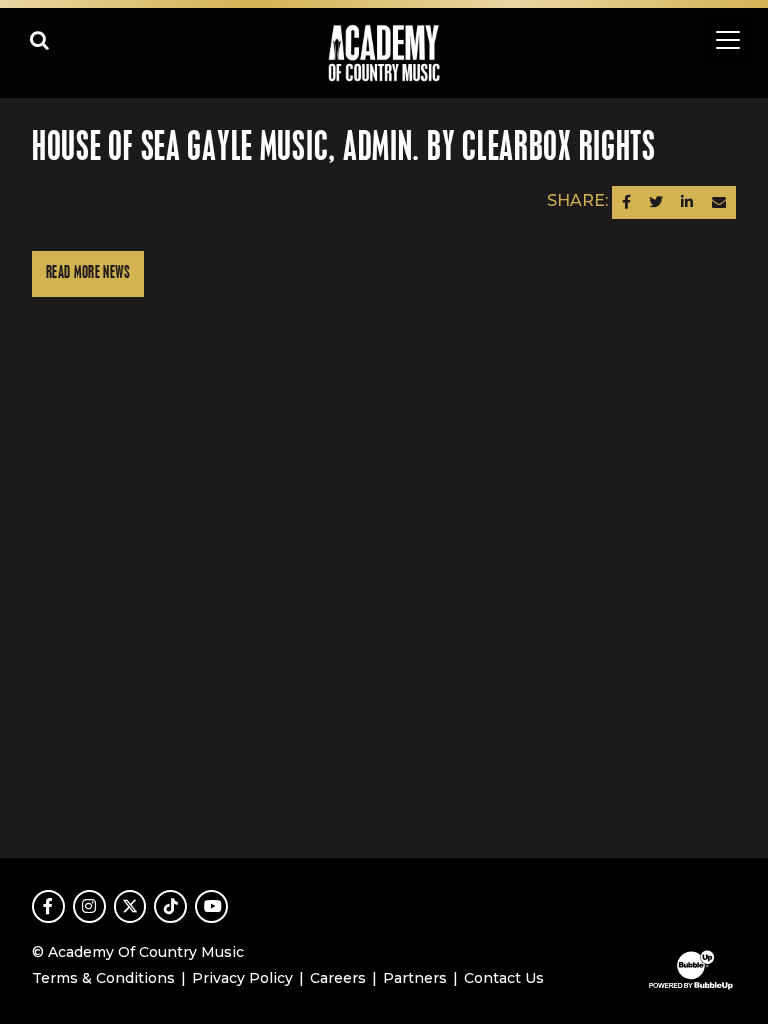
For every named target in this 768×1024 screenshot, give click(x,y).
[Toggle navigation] (728, 40)
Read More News (88, 273)
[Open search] (40, 40)
